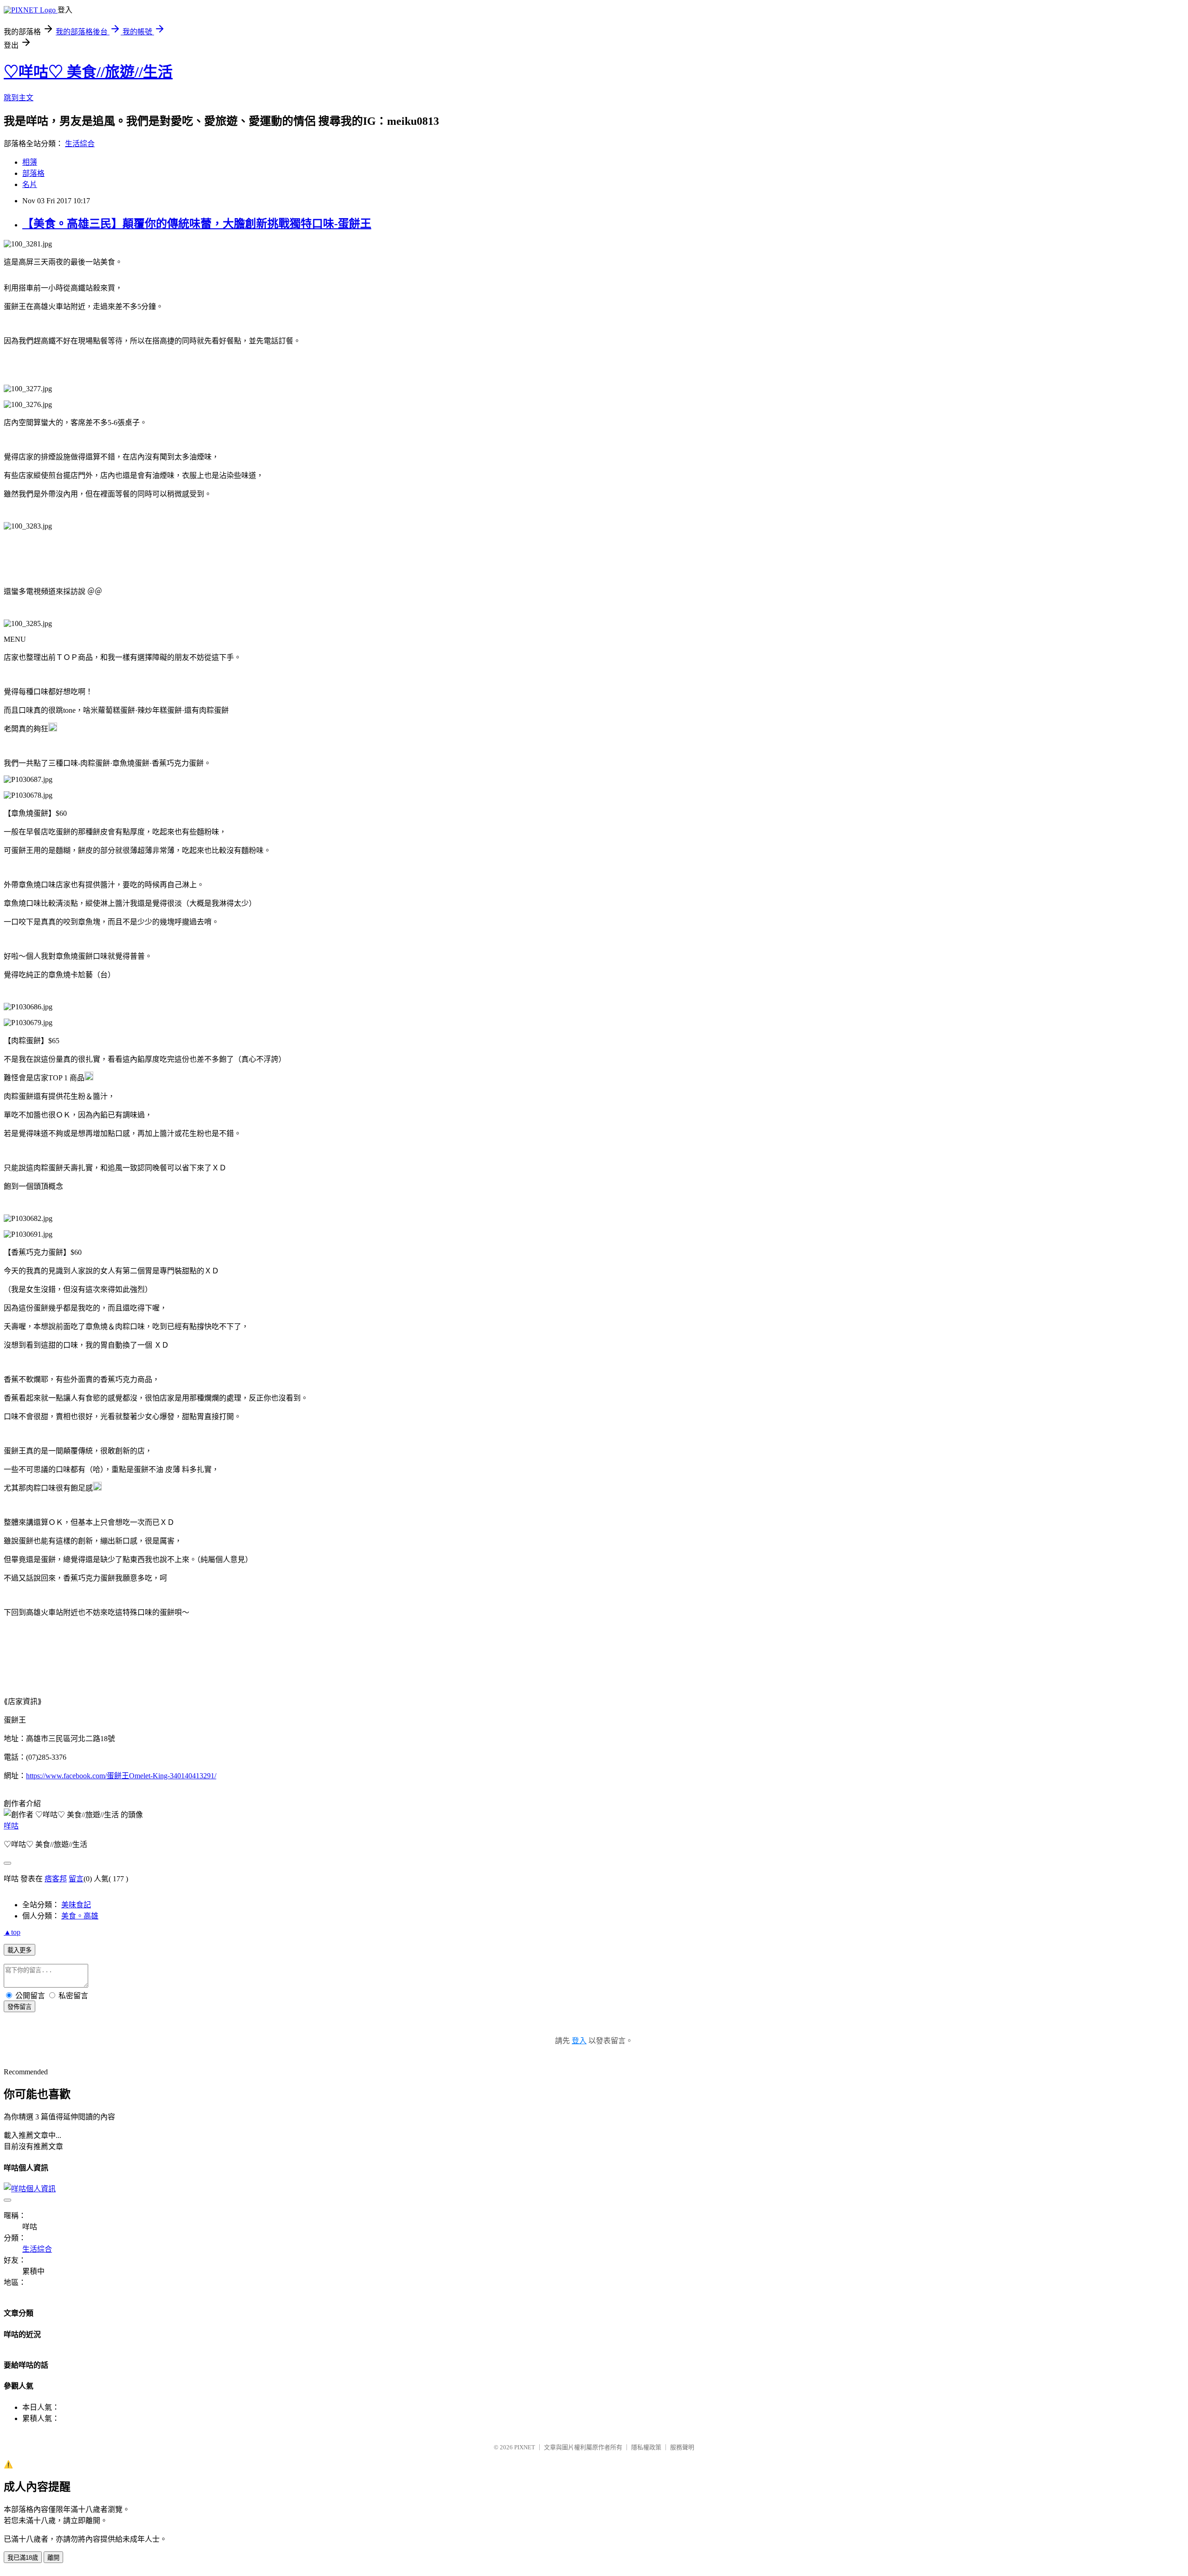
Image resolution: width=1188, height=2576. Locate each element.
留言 (76, 1879)
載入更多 (19, 1950)
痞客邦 (56, 1879)
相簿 (30, 162)
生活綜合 (80, 144)
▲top (12, 1932)
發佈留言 (19, 2007)
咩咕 (11, 1826)
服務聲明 (682, 2447)
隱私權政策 (646, 2447)
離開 (53, 2558)
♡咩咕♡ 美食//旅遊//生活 (88, 72)
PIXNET (525, 2447)
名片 (30, 184)
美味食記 (76, 1905)
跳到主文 (19, 98)
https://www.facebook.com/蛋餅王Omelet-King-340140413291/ (121, 1776)
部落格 (33, 173)
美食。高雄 (80, 1916)
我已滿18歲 (23, 2558)
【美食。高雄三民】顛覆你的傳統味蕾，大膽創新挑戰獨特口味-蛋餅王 (197, 224)
